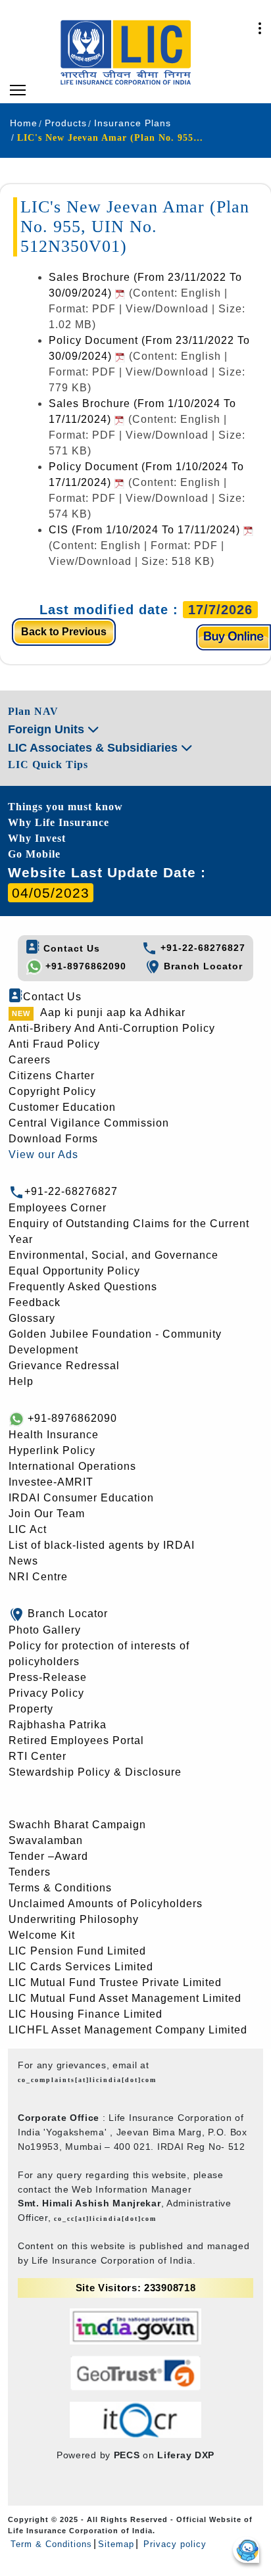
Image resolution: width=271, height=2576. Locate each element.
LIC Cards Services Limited (81, 1967)
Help (21, 1381)
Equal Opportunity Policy (74, 1271)
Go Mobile (34, 854)
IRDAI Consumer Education (81, 1498)
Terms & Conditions (60, 1888)
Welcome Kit (42, 1935)
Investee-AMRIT (51, 1482)
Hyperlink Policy (52, 1450)
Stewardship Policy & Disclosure (95, 1772)
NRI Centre (38, 1577)
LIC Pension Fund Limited (77, 1951)
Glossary (32, 1318)
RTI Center (37, 1756)
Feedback (35, 1302)
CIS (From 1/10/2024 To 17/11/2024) (146, 530)
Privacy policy (173, 2544)
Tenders (30, 1872)
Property (31, 1709)
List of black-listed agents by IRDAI (102, 1545)
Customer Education (62, 1107)
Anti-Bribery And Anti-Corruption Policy (112, 1028)
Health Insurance (54, 1435)
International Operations (72, 1466)
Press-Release (48, 1677)
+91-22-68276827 (201, 948)
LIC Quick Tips (48, 765)
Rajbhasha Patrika (58, 1725)
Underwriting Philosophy (74, 1919)
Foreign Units (48, 729)
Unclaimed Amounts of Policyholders (106, 1904)
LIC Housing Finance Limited (86, 2014)
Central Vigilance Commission (89, 1123)
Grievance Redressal (64, 1366)
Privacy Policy (46, 1693)
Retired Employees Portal (76, 1740)
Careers (30, 1060)
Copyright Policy (52, 1091)
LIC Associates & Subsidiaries (94, 748)
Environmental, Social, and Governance (113, 1255)
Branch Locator (202, 966)
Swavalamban (46, 1840)
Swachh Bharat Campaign (77, 1825)
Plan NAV (33, 711)
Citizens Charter (52, 1076)
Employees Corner (58, 1208)
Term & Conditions (51, 2544)
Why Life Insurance (59, 822)
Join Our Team (47, 1514)
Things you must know (65, 807)
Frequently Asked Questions (83, 1287)
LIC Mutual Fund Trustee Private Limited (115, 1982)
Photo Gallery (45, 1630)
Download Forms (53, 1139)
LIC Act (28, 1529)
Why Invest (37, 838)
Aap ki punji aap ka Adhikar (113, 1012)
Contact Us (70, 948)
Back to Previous (64, 632)
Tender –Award (48, 1856)
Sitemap (116, 2544)
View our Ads (43, 1154)
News (23, 1561)
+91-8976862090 (84, 966)
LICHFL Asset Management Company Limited (128, 2030)
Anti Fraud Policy (54, 1044)
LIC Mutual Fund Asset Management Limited (125, 1998)
